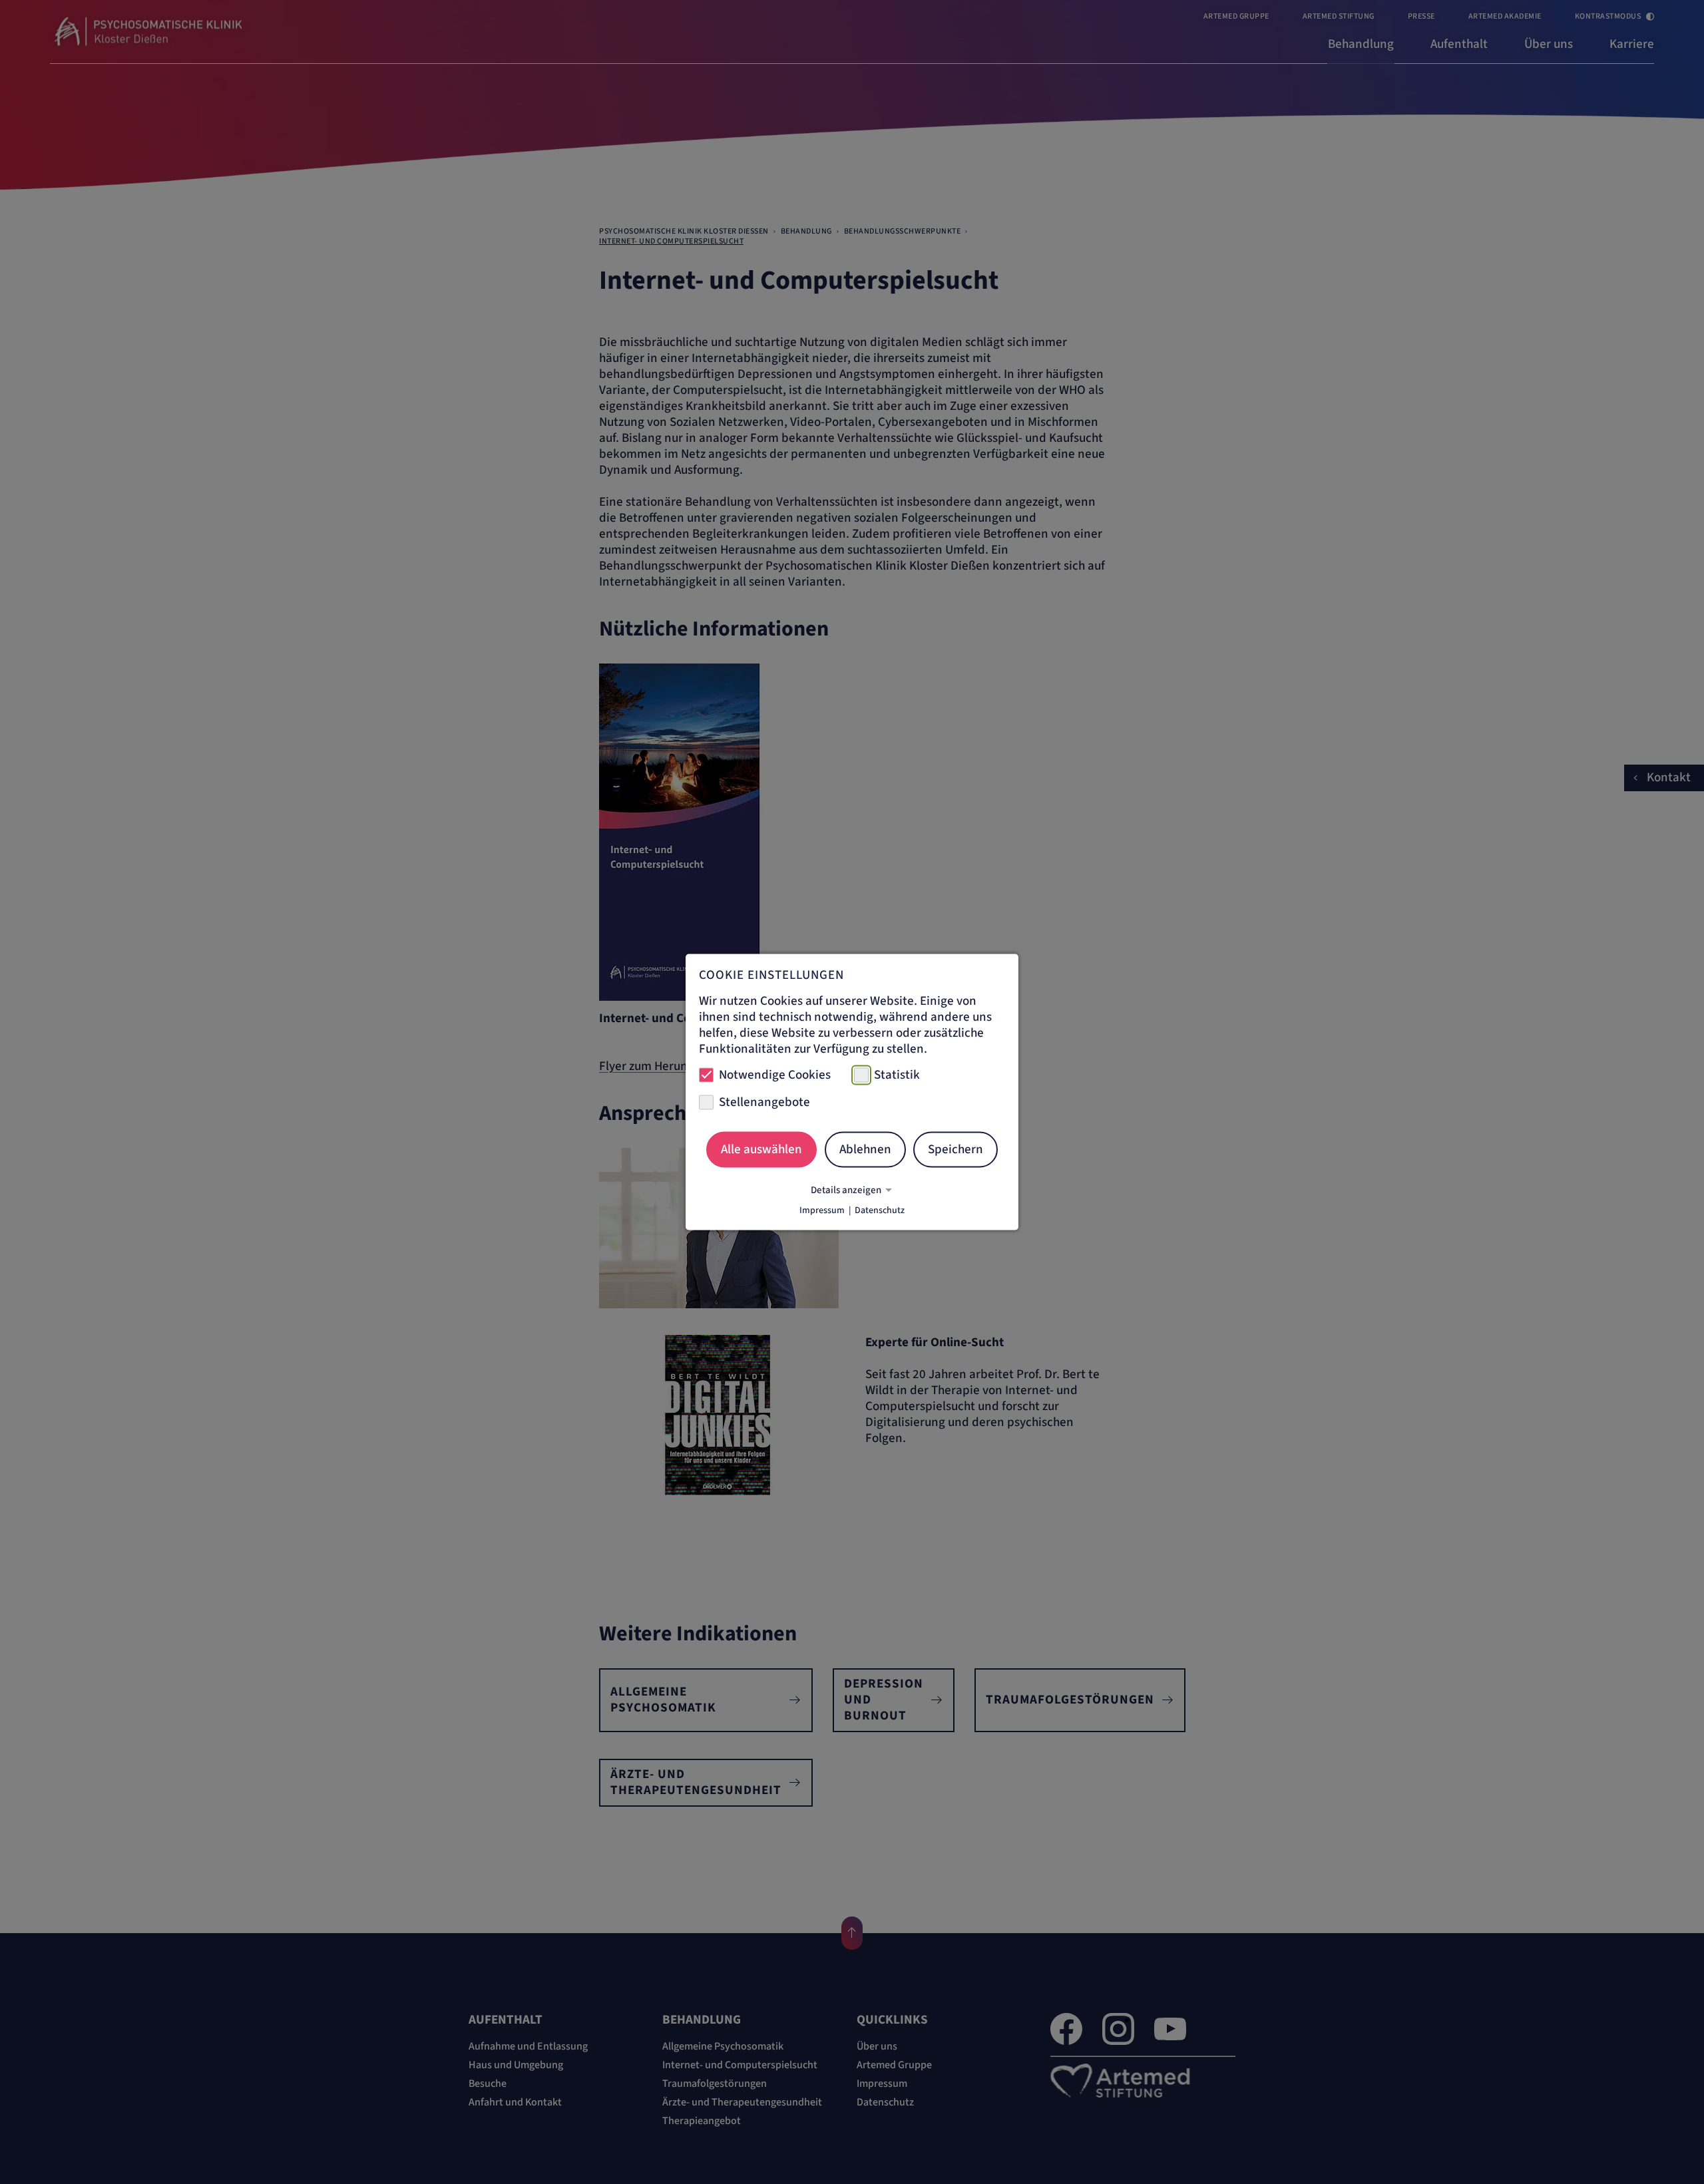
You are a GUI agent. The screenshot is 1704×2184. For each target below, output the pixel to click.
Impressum (822, 1210)
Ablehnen (865, 1149)
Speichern (956, 1149)
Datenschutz (880, 1210)
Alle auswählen (761, 1149)
